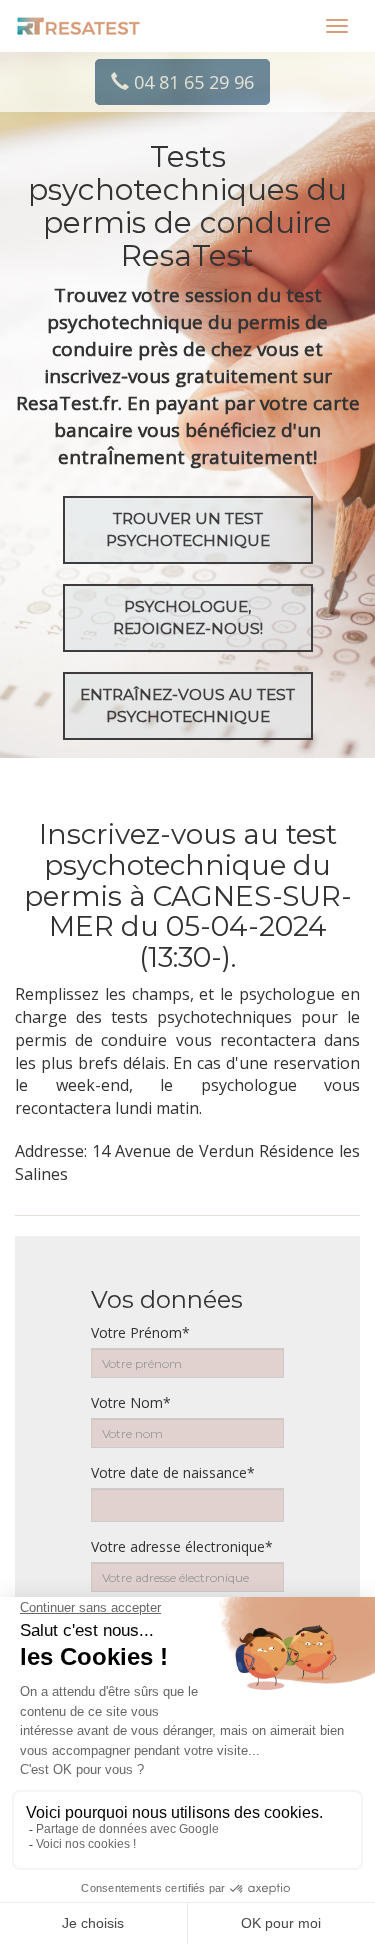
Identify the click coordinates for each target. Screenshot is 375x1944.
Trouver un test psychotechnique (188, 529)
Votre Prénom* (140, 1332)
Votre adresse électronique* (182, 1546)
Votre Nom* (131, 1402)
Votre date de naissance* (173, 1472)
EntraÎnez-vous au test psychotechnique (187, 705)
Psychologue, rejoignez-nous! (188, 617)
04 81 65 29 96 (191, 82)
